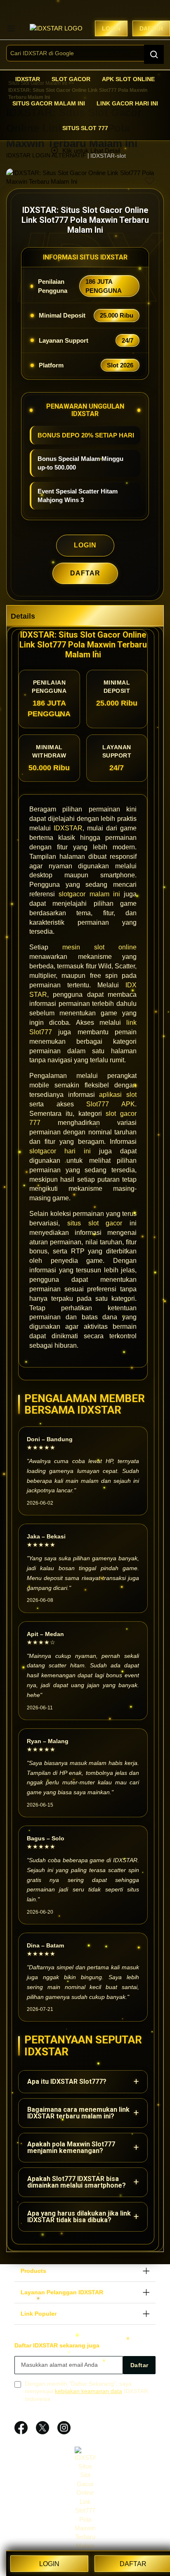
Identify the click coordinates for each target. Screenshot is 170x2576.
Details (23, 616)
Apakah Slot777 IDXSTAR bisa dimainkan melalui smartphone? (83, 2182)
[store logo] (61, 28)
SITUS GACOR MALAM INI (49, 103)
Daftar (151, 28)
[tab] (85, 616)
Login (111, 28)
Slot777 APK (111, 1104)
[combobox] (85, 53)
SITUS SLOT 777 (85, 128)
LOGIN (85, 545)
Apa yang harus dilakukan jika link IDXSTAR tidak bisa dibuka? (83, 2217)
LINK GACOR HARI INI (127, 103)
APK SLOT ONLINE (128, 79)
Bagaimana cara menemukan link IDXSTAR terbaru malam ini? (83, 2113)
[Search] (154, 54)
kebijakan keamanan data (89, 2391)
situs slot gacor (95, 1223)
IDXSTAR (28, 79)
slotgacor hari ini (60, 1151)
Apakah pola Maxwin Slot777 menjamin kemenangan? (83, 2147)
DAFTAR (85, 573)
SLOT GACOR (71, 79)
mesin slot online (99, 947)
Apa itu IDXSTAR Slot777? (83, 2082)
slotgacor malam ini (89, 894)
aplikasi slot (118, 1095)
